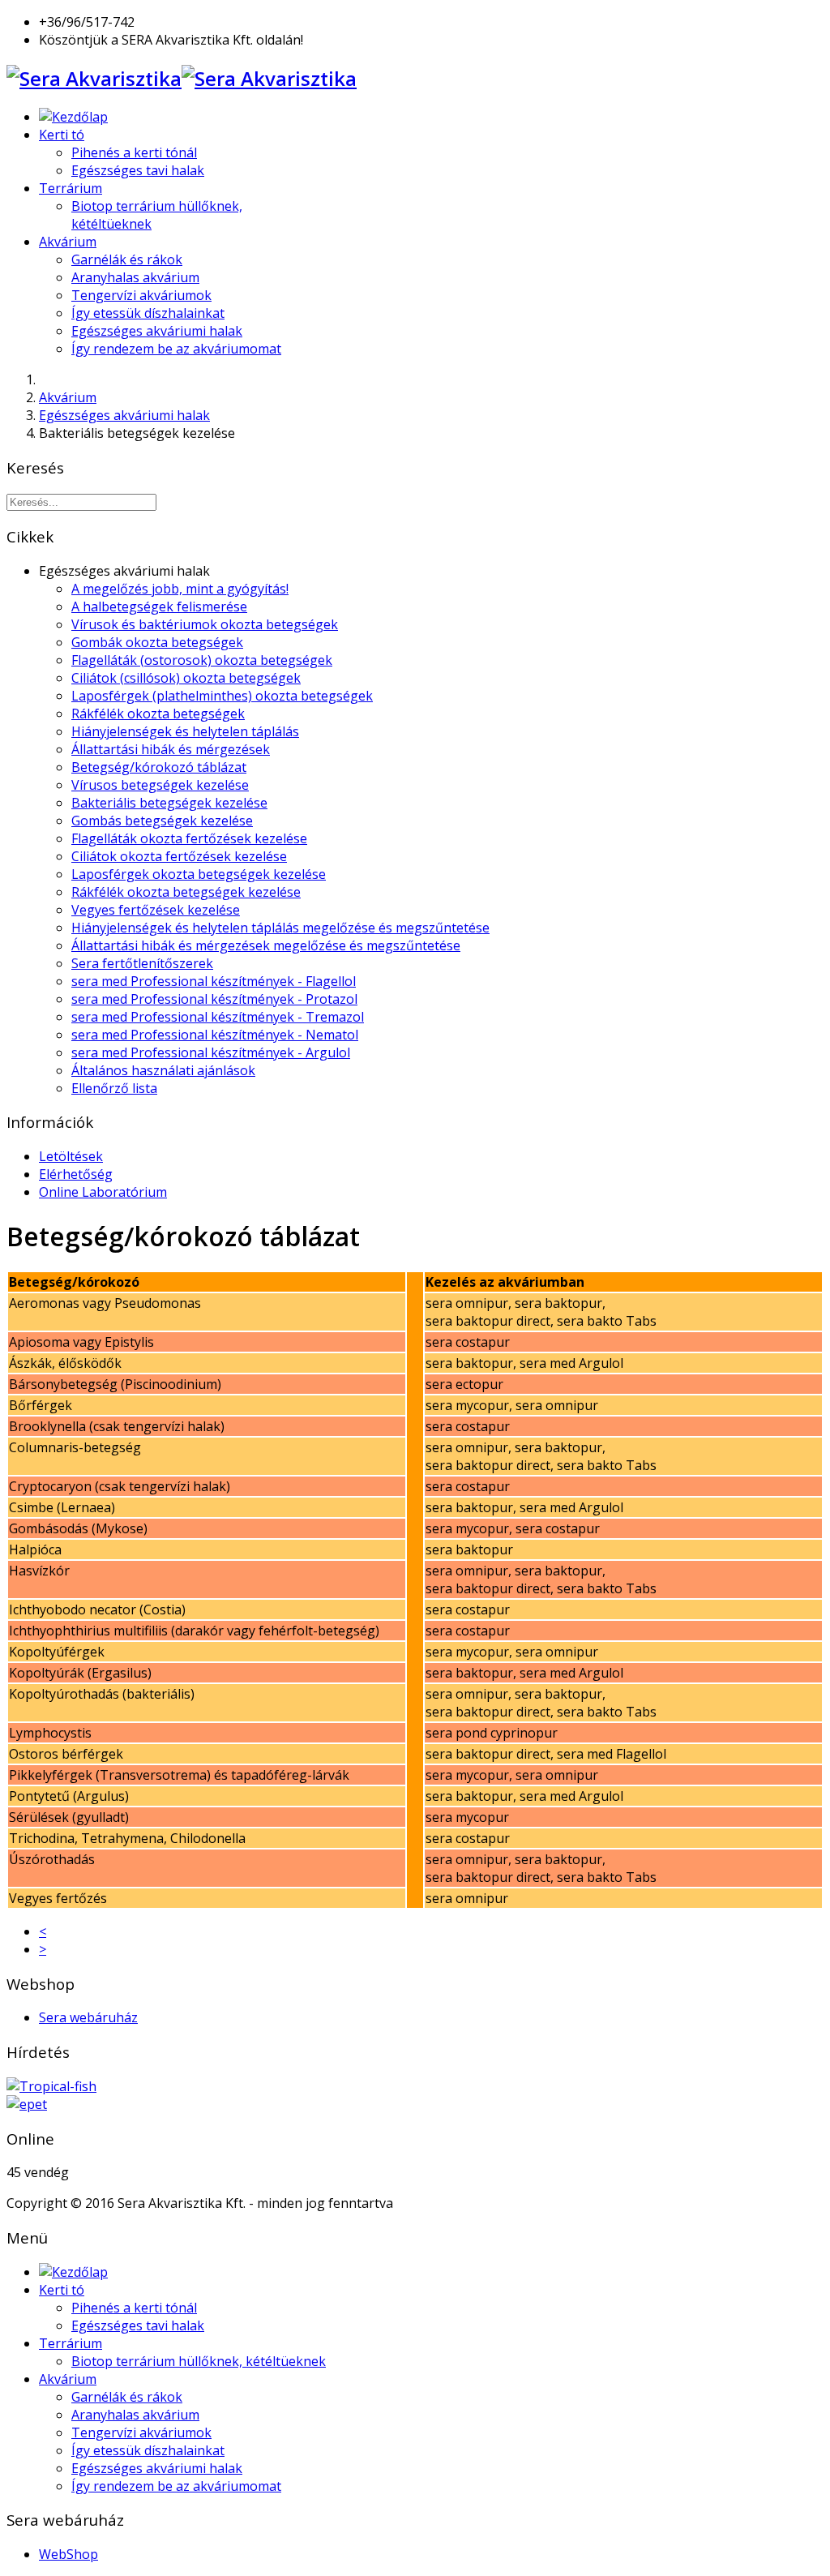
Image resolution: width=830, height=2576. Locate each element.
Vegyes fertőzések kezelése (156, 910)
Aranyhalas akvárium (135, 277)
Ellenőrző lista (114, 1088)
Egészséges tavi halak (138, 170)
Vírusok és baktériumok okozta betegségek (205, 624)
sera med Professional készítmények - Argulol (211, 1052)
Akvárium (68, 242)
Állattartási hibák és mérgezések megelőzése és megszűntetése (266, 945)
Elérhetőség (76, 1174)
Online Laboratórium (103, 1192)
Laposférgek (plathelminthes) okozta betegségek (222, 696)
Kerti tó (62, 135)
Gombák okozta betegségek (157, 642)
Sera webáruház (88, 2017)
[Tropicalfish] (51, 2086)
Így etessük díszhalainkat (148, 313)
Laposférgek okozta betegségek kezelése (199, 874)
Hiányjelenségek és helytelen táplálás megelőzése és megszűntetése (280, 928)
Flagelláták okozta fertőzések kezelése (189, 838)
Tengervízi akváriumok (141, 295)
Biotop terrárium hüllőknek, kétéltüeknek (199, 2361)
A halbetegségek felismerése (159, 606)
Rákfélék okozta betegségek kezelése (186, 892)
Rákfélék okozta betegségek (158, 714)
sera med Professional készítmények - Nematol (215, 1035)
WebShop (68, 2554)
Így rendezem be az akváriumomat (176, 349)
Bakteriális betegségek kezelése (169, 803)
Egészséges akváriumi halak (157, 331)
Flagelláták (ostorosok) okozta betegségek (202, 660)
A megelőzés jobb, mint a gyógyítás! (180, 589)
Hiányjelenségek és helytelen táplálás (185, 731)
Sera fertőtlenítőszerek (142, 963)
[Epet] (27, 2104)
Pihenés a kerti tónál (134, 152)
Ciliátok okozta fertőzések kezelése (179, 856)
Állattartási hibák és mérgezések (171, 749)
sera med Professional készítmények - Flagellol (214, 981)
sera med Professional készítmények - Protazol (214, 999)
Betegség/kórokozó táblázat (159, 767)
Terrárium (71, 188)
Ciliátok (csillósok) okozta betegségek (186, 678)
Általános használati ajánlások (163, 1070)
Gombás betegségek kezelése (162, 821)
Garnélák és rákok (127, 259)
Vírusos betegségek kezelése (160, 785)
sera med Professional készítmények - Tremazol (218, 1017)
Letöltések (71, 1156)
